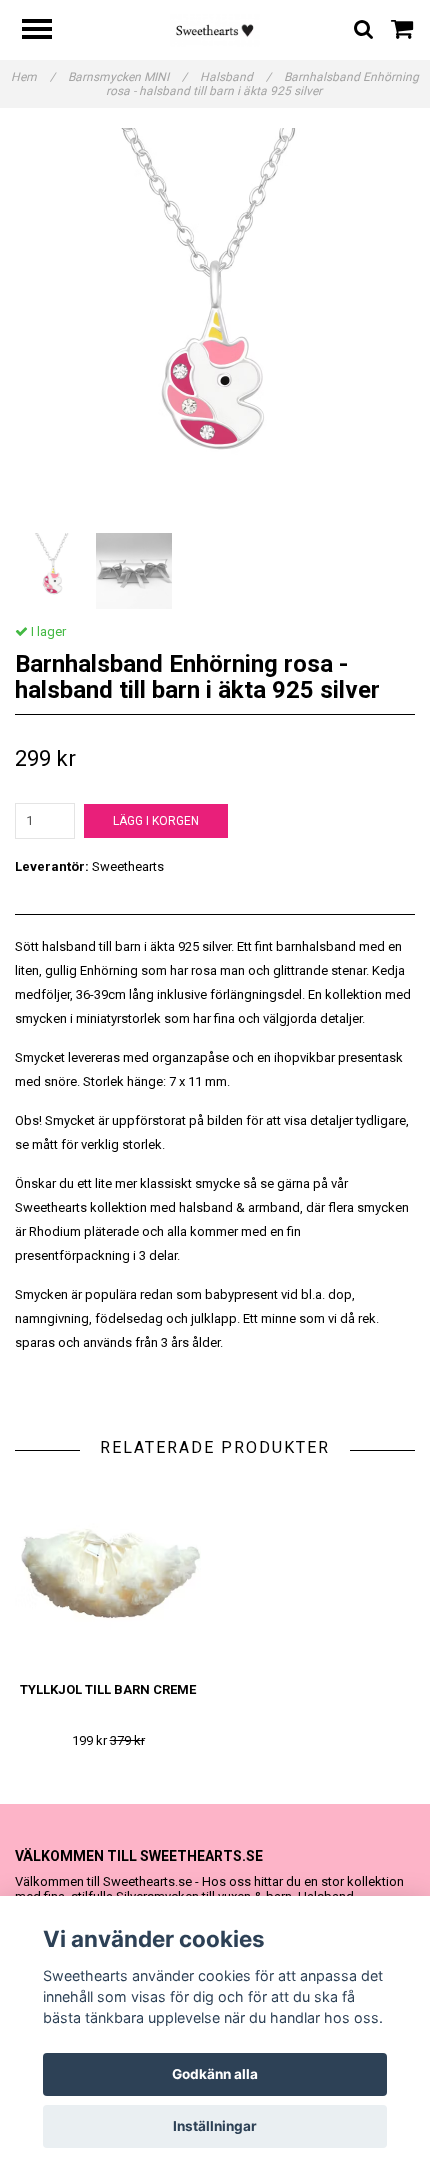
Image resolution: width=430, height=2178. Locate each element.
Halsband (235, 77)
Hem (33, 77)
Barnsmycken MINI (127, 77)
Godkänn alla (215, 2074)
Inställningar (215, 2126)
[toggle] (47, 31)
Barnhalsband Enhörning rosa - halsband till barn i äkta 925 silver (263, 84)
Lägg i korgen (156, 821)
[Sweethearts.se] (215, 29)
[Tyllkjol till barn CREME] (108, 1574)
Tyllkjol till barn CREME (108, 1689)
